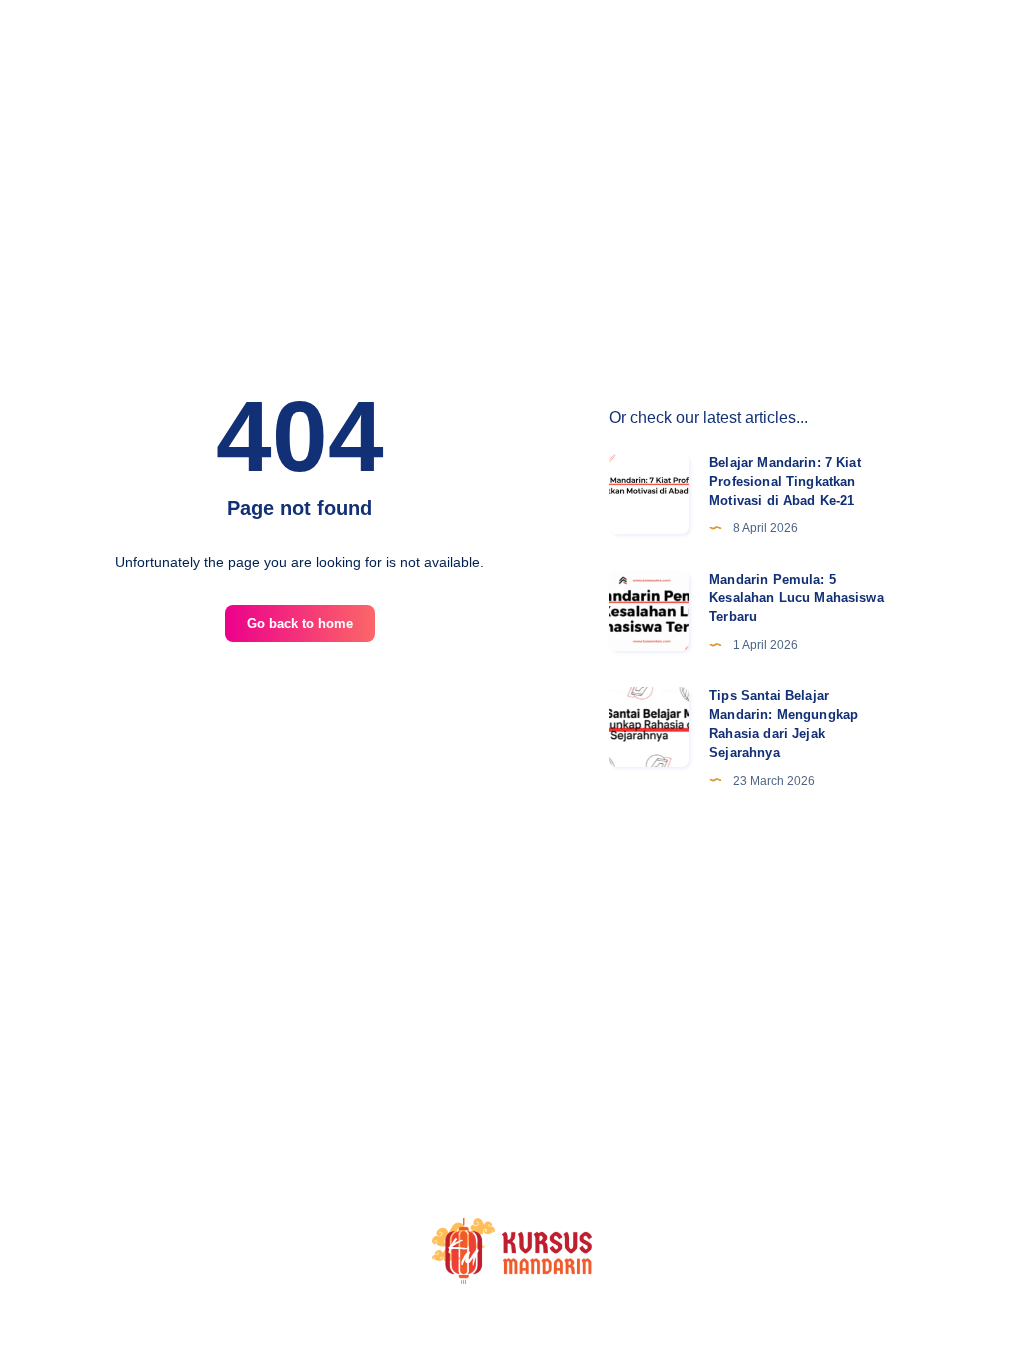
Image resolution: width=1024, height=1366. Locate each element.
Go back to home (300, 623)
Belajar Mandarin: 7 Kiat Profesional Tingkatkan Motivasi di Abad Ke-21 (785, 481)
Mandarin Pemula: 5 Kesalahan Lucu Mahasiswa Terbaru (796, 598)
